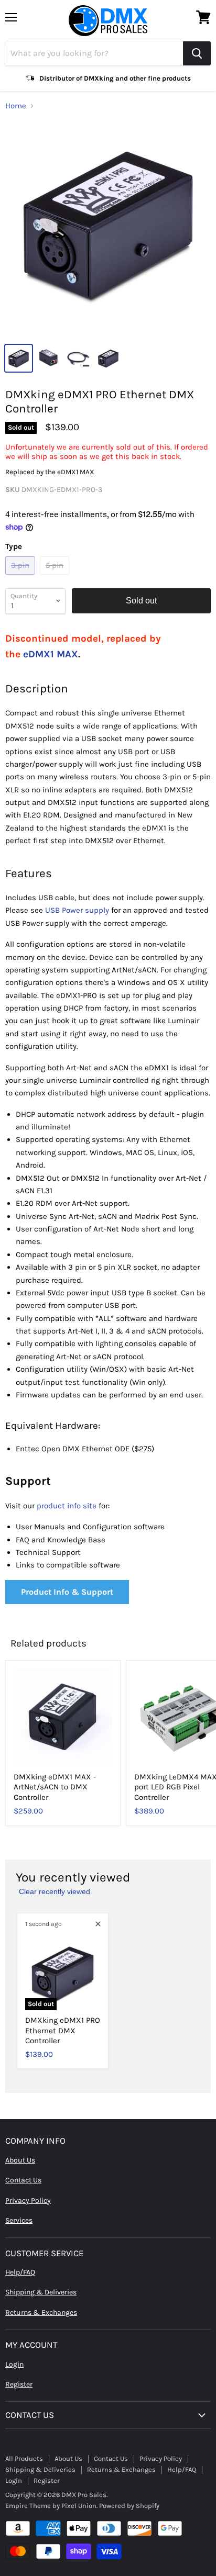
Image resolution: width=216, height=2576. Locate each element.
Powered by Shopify (129, 2506)
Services (19, 2220)
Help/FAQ (20, 2272)
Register (19, 2384)
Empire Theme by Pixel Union (51, 2506)
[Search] (197, 53)
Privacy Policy (28, 2200)
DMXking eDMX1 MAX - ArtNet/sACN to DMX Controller (55, 1787)
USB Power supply (77, 910)
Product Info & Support (67, 1592)
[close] (98, 1924)
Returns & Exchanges (41, 2312)
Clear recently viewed (55, 1891)
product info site (67, 1506)
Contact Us (23, 2180)
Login (14, 2364)
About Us (20, 2160)
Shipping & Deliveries (41, 2292)
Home (16, 106)
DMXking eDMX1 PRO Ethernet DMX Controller (63, 2030)
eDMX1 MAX (51, 654)
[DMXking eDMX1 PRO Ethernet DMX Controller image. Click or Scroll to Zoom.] (108, 229)
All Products (24, 2459)
